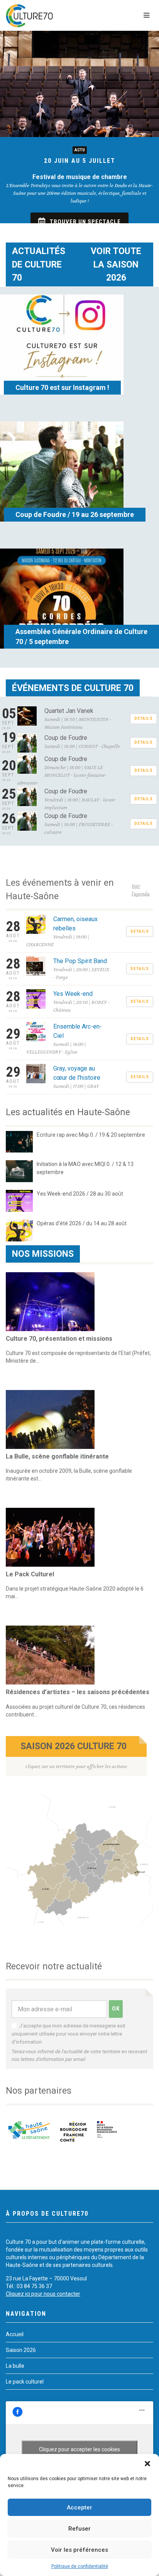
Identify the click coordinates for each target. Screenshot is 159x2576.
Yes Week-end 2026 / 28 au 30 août (80, 1194)
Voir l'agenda (141, 890)
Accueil (15, 2334)
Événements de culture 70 (73, 688)
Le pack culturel (25, 2382)
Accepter (79, 2507)
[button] (147, 2464)
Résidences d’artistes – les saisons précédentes (78, 1692)
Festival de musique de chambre (80, 177)
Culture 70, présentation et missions (59, 1339)
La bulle (15, 2366)
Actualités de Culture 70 (39, 264)
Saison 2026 (21, 2350)
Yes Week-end (73, 994)
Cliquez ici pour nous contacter (43, 2294)
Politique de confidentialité (80, 2566)
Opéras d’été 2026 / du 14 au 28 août (82, 1223)
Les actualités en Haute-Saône (68, 1112)
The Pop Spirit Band (80, 961)
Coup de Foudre (66, 738)
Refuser (79, 2529)
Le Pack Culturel (30, 1574)
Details (144, 718)
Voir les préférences (79, 2550)
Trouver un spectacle (85, 222)
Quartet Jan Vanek (69, 711)
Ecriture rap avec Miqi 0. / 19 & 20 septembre (91, 1135)
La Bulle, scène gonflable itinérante (57, 1456)
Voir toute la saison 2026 (116, 264)
